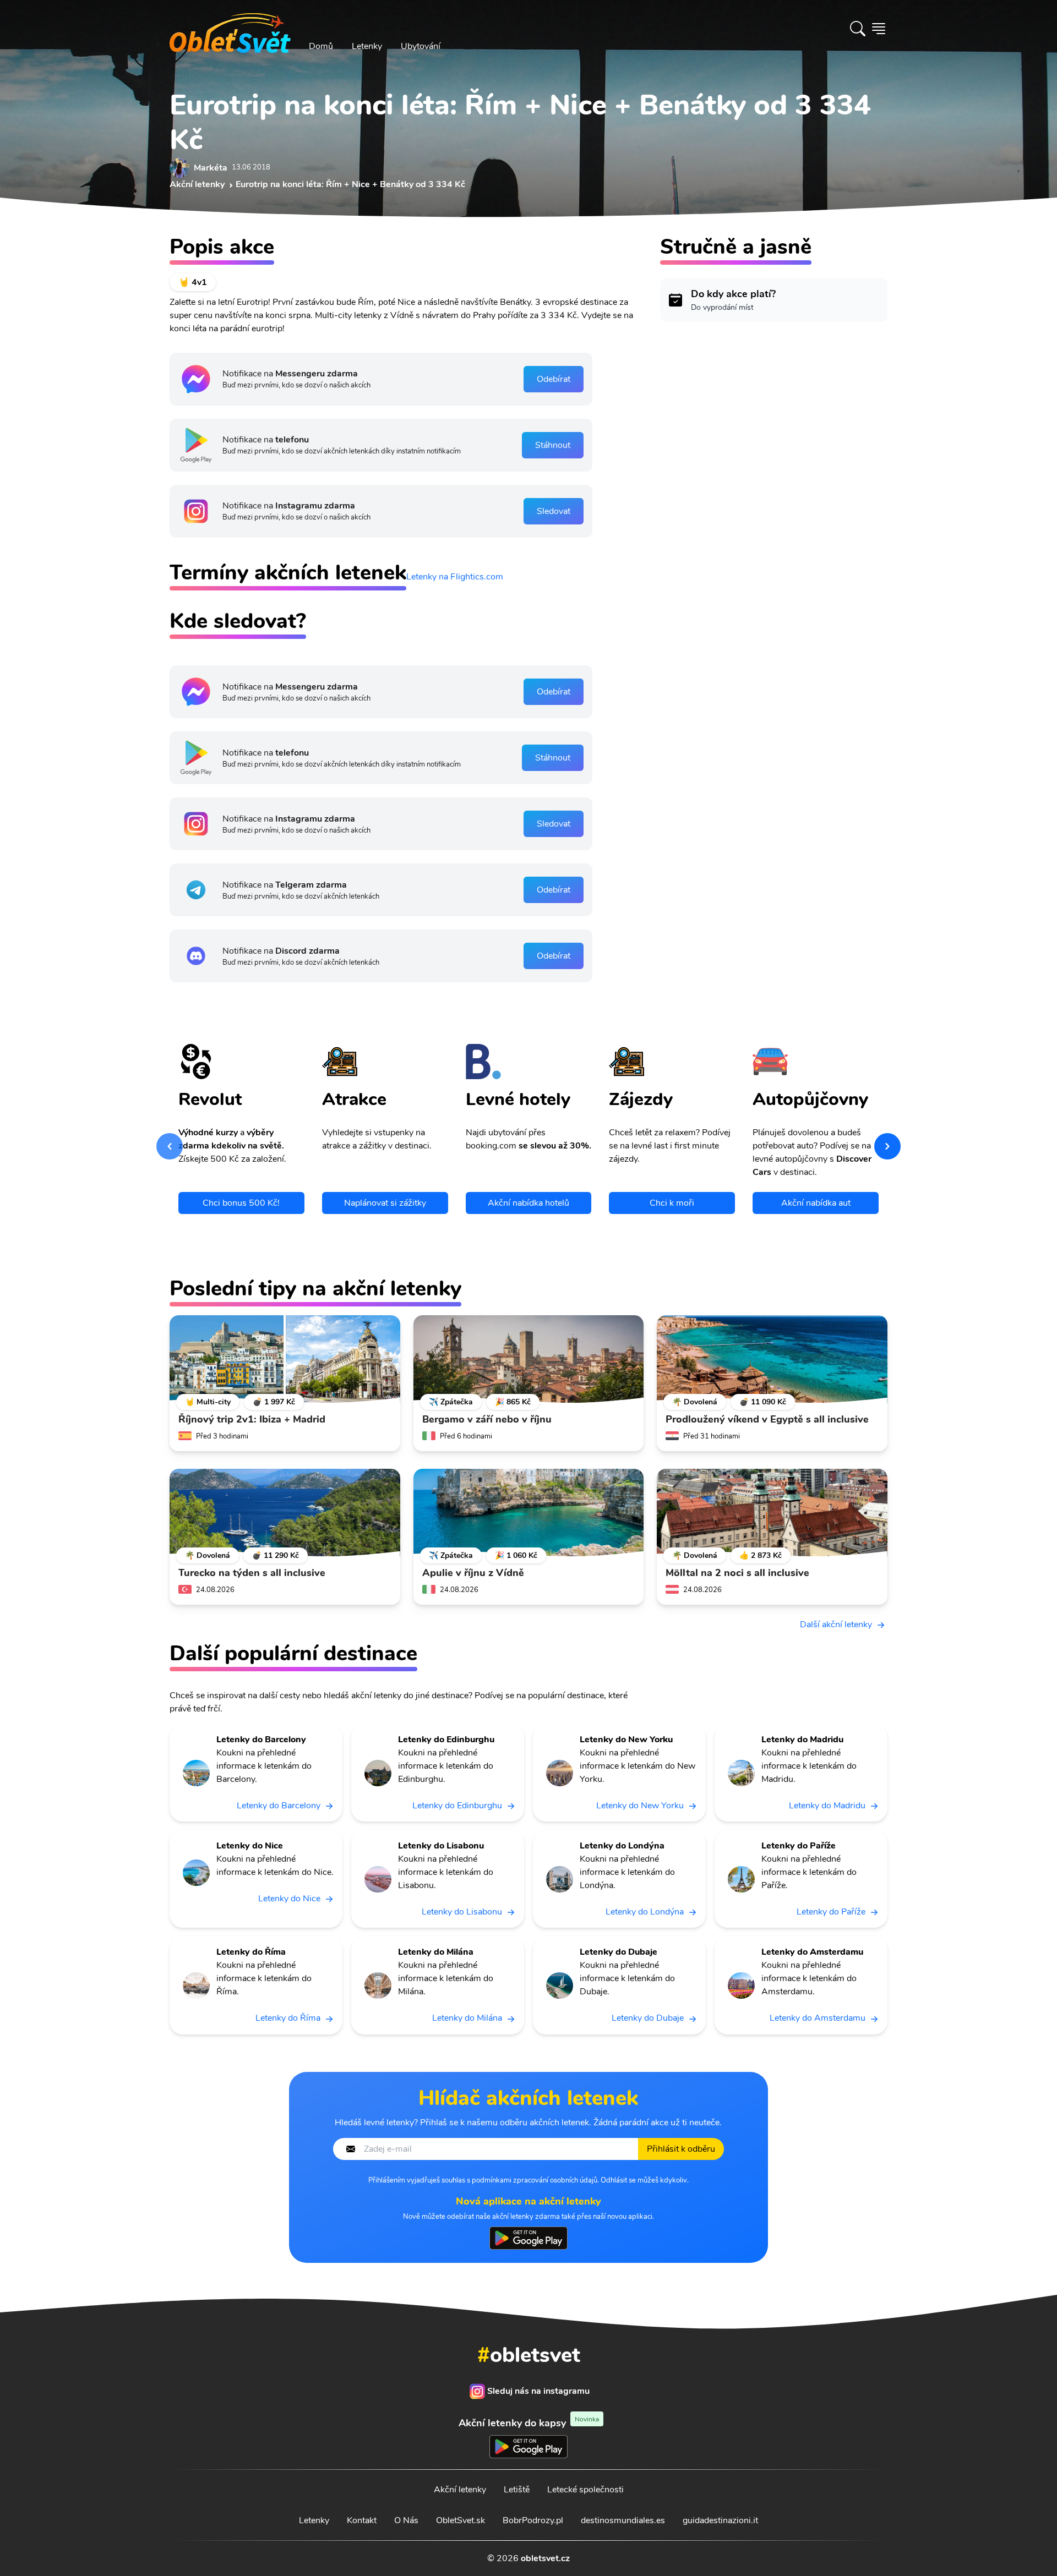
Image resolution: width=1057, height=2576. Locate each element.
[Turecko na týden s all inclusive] (285, 1513)
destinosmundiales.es (623, 2520)
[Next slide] (887, 1146)
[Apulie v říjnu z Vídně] (529, 1513)
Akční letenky (460, 2490)
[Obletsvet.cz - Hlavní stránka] (230, 29)
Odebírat (554, 379)
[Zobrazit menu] (879, 29)
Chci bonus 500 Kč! (241, 1203)
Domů (321, 46)
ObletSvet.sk (461, 2520)
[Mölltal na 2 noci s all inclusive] (772, 1513)
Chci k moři (672, 1203)
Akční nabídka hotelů (528, 1203)
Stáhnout (553, 445)
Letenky (367, 46)
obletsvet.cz (545, 2558)
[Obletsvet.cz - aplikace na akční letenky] (528, 2238)
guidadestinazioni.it (720, 2520)
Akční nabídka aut (816, 1203)
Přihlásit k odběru (681, 2149)
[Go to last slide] (170, 1146)
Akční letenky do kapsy (529, 2423)
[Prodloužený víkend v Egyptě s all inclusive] (772, 1359)
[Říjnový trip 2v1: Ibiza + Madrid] (285, 1359)
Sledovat (554, 511)
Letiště (517, 2490)
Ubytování (421, 46)
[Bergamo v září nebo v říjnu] (529, 1359)
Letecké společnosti (585, 2490)
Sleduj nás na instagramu (538, 2391)
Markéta (211, 168)
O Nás (406, 2520)
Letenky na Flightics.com (455, 577)
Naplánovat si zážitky (385, 1203)
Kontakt (362, 2520)
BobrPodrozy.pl (533, 2520)
